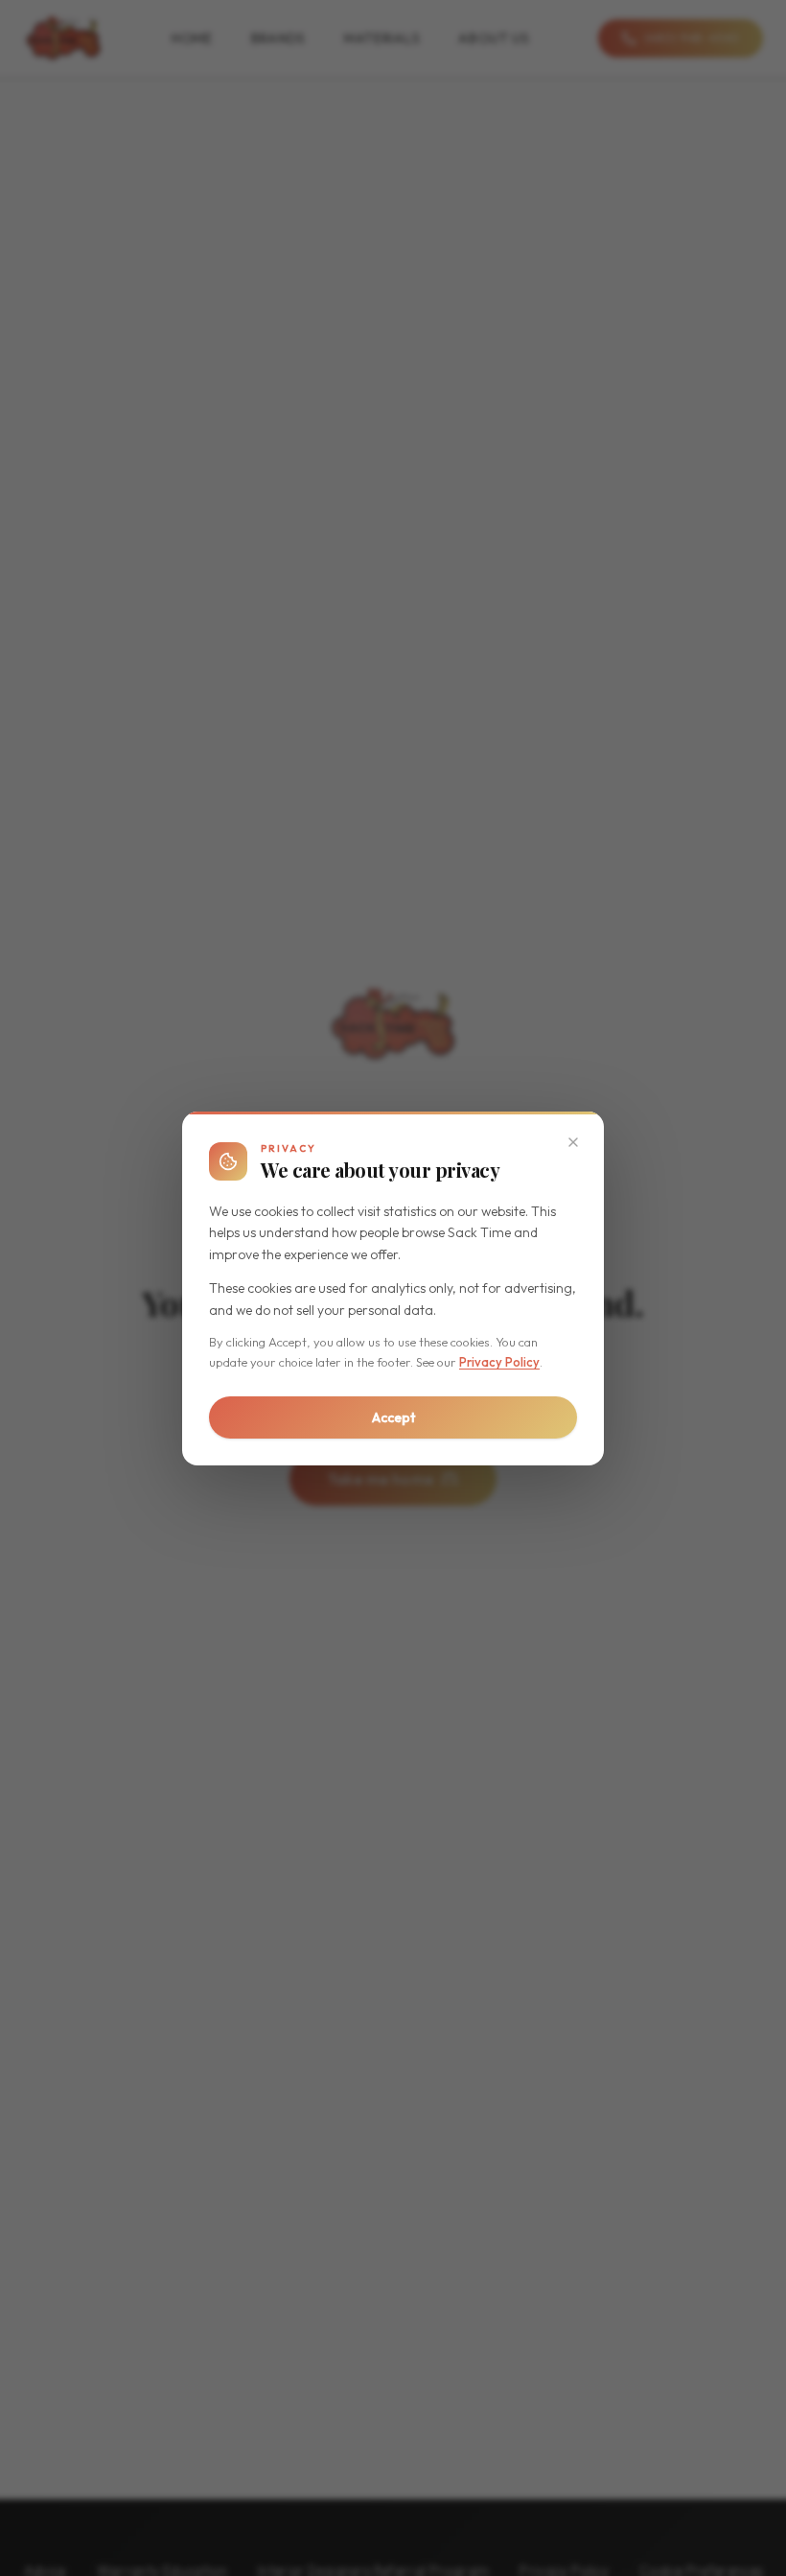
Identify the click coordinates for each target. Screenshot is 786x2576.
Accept (393, 1417)
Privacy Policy (499, 1362)
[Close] (573, 1142)
